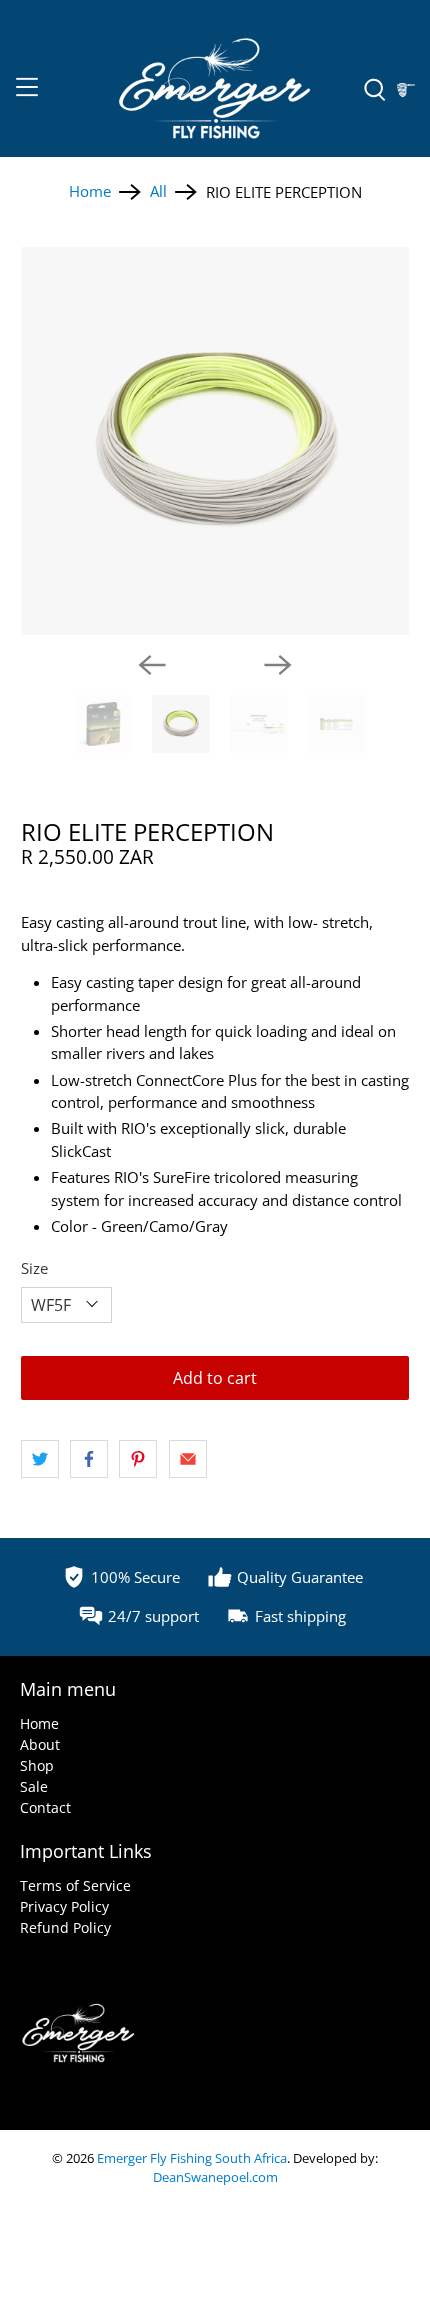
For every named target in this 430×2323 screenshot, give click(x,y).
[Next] (278, 665)
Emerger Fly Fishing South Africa (192, 2158)
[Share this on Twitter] (40, 1459)
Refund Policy (65, 1927)
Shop (37, 1765)
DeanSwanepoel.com (215, 2177)
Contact (45, 1807)
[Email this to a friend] (188, 1459)
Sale (34, 1786)
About (40, 1744)
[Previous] (152, 665)
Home (90, 191)
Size (34, 1268)
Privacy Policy (64, 1906)
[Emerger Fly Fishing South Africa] (215, 90)
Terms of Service (75, 1885)
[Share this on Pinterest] (138, 1459)
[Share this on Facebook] (89, 1459)
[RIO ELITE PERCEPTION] (215, 441)
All (158, 191)
